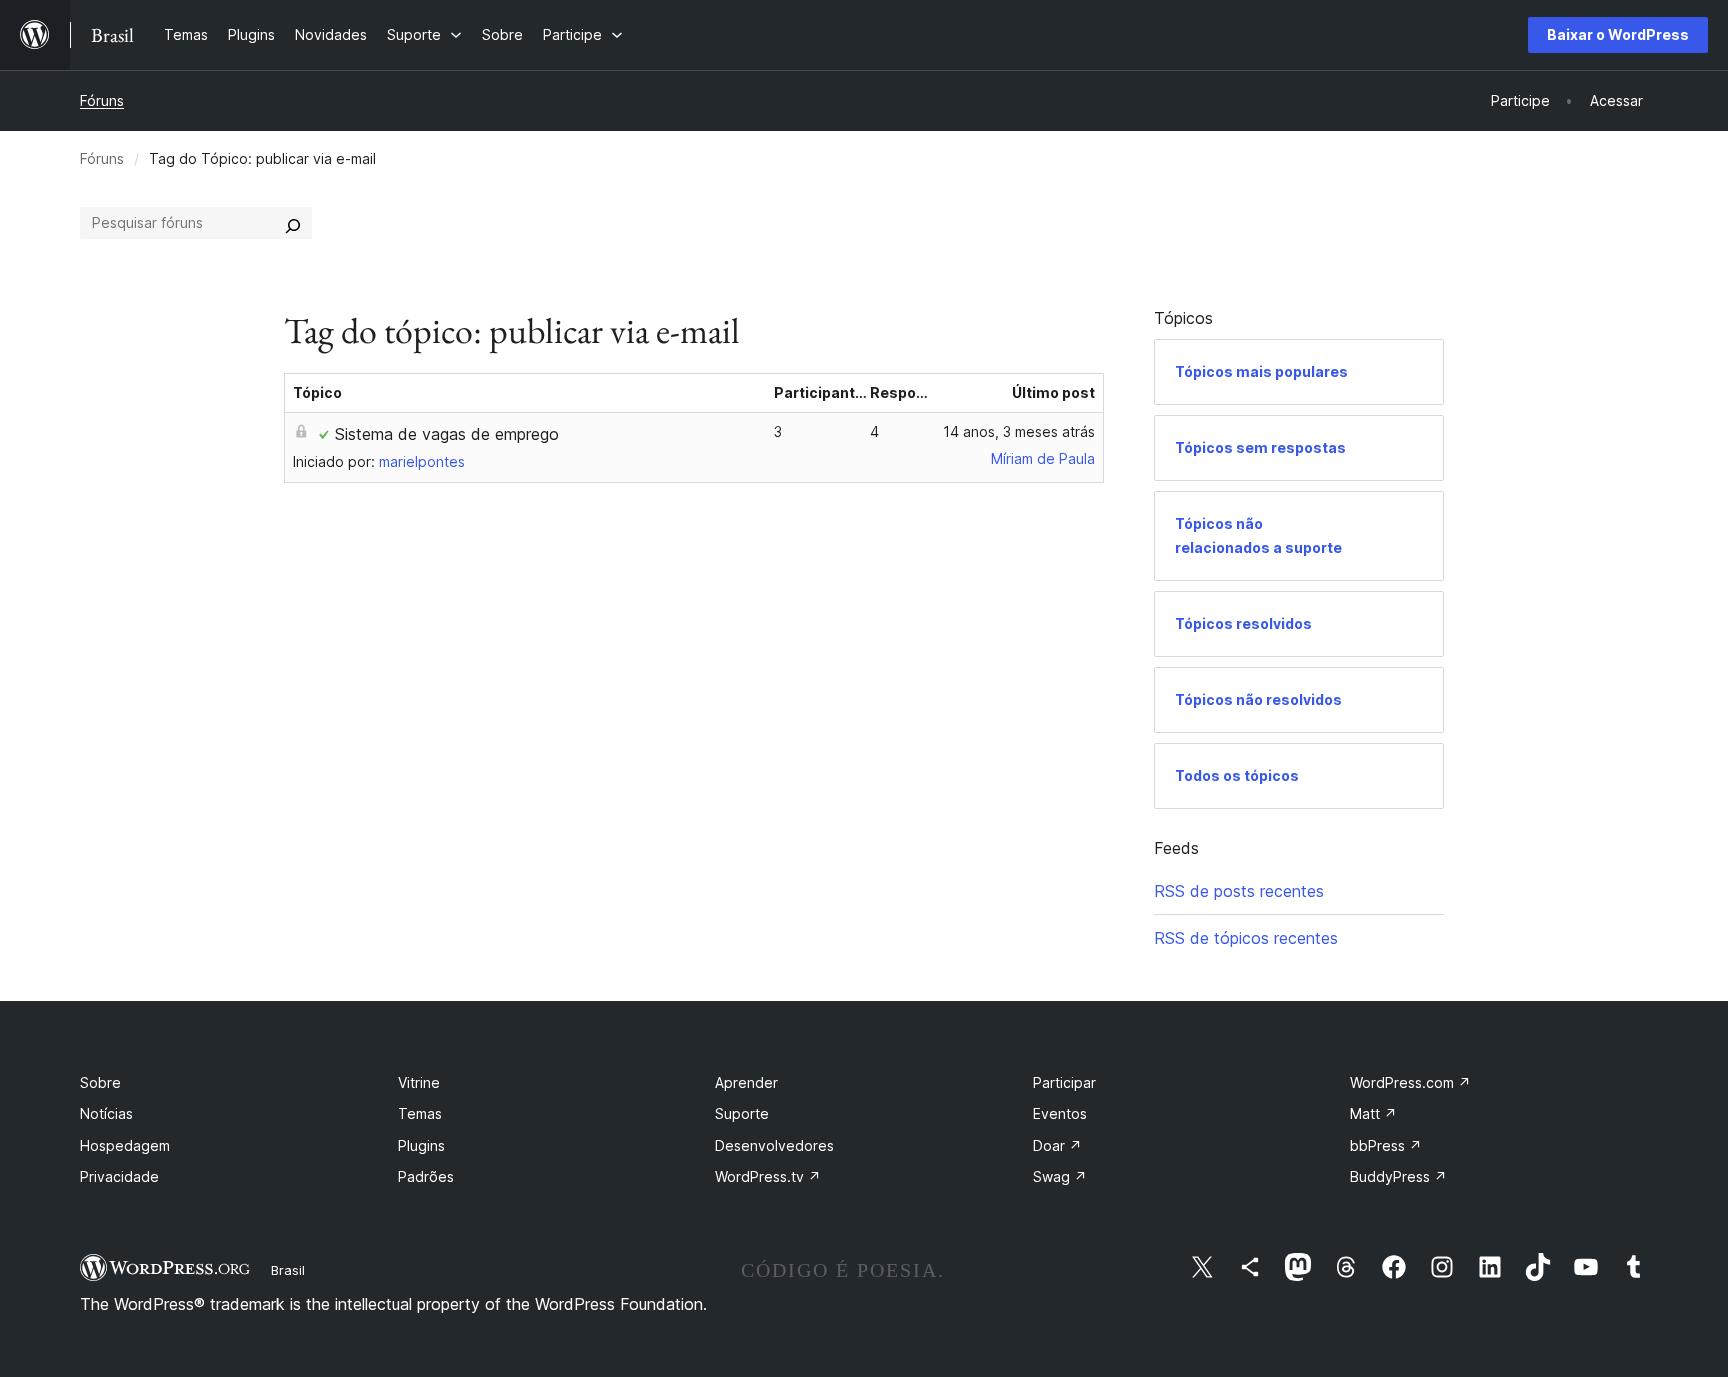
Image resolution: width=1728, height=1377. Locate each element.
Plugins (421, 1145)
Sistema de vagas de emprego (447, 434)
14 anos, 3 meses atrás (1019, 431)
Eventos (1060, 1113)
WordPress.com (1410, 1082)
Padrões (426, 1176)
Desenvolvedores (774, 1145)
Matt (1373, 1113)
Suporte (742, 1113)
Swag (1060, 1176)
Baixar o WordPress (1618, 34)
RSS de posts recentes (1239, 891)
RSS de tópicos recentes (1246, 938)
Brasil (288, 1270)
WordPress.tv (768, 1176)
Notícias (106, 1113)
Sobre (100, 1082)
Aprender (746, 1082)
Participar (1064, 1082)
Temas (420, 1113)
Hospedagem (125, 1145)
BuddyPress (1398, 1176)
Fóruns (102, 100)
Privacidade (119, 1176)
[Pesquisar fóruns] (293, 223)
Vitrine (419, 1082)
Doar (1057, 1145)
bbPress (1386, 1145)
